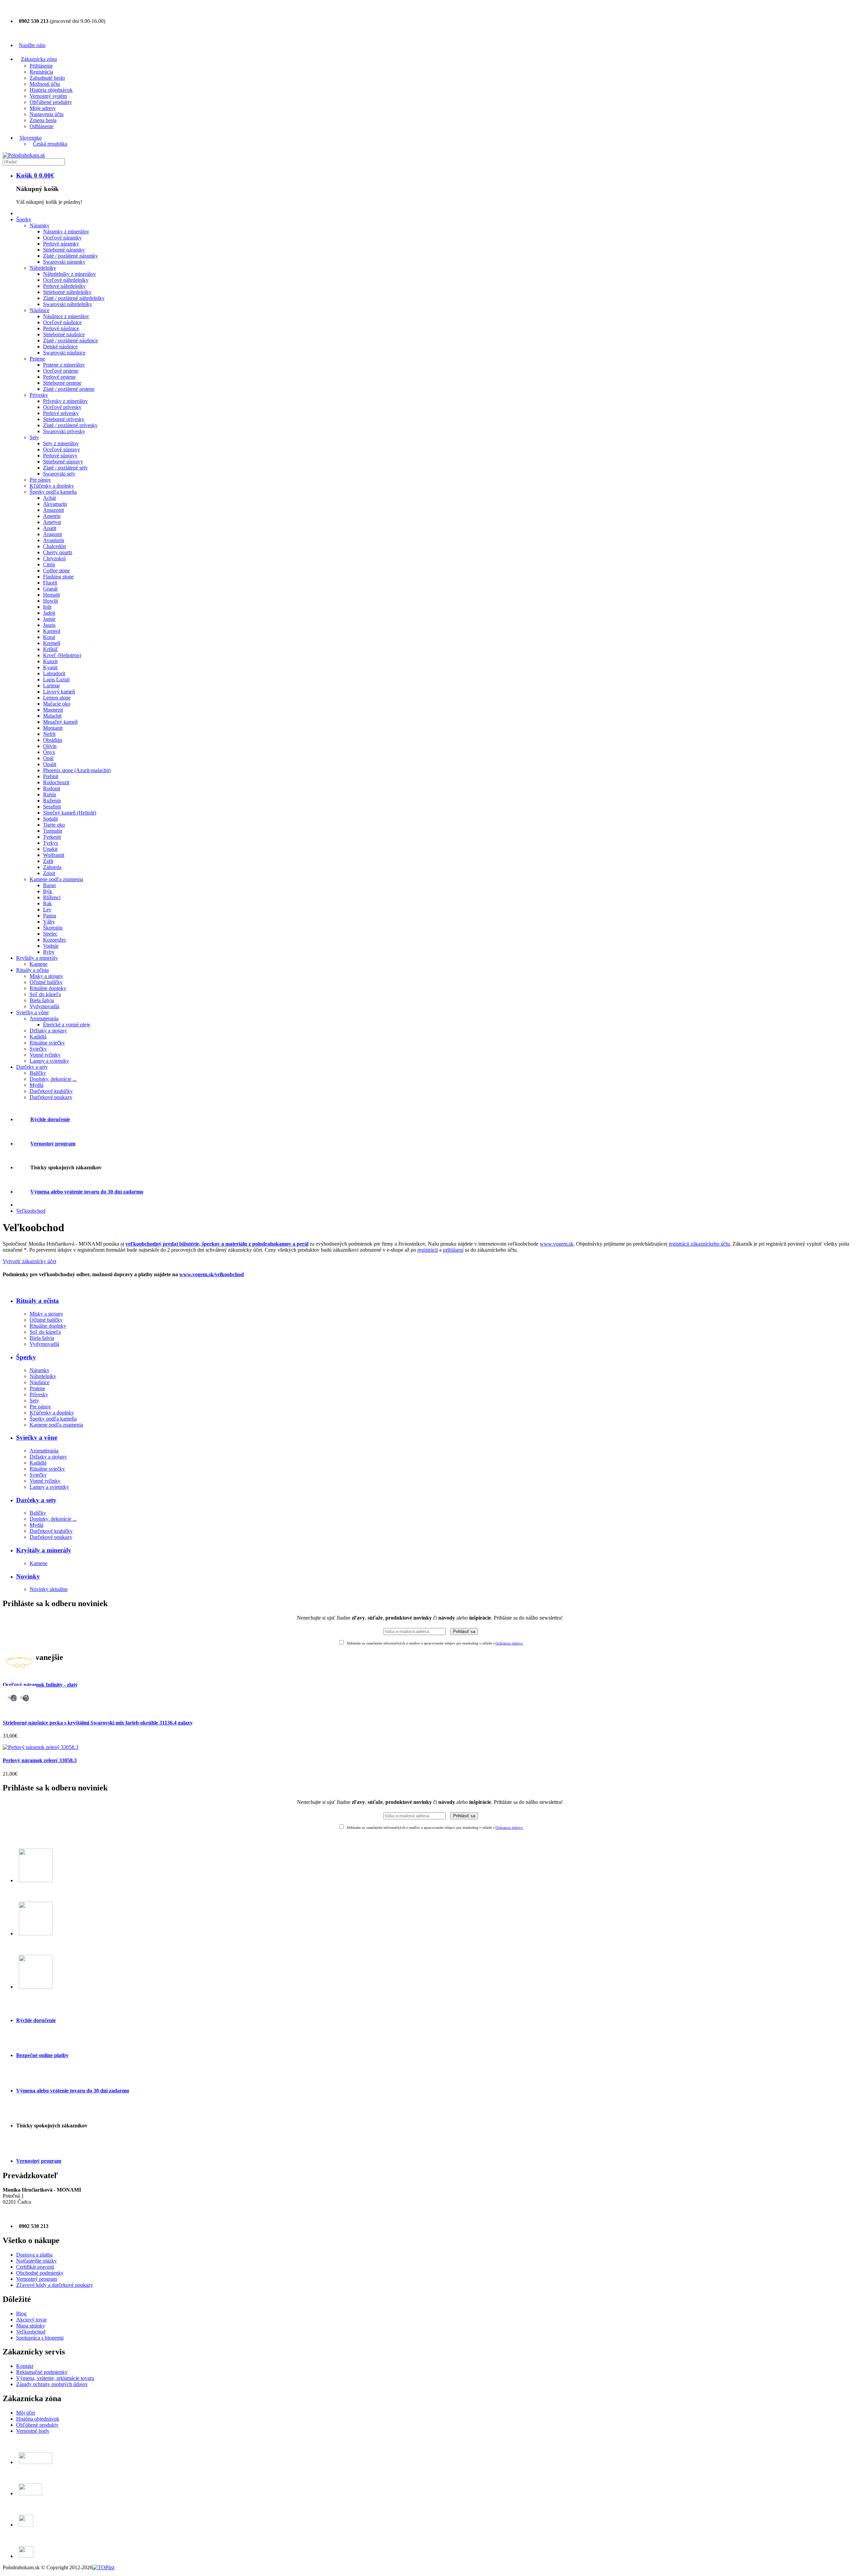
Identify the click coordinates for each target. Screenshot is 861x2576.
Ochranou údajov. (509, 1643)
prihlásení (453, 1250)
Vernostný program (39, 2161)
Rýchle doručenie (36, 2020)
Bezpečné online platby (42, 2055)
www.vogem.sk (557, 1244)
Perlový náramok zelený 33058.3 (40, 1760)
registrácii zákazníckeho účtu (699, 1244)
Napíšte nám (32, 45)
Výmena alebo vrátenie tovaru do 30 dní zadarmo (87, 1192)
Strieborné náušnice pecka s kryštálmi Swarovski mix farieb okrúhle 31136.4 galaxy (98, 1723)
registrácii (428, 1250)
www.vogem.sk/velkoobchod (212, 1274)
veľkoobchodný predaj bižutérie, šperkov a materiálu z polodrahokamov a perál (217, 1244)
